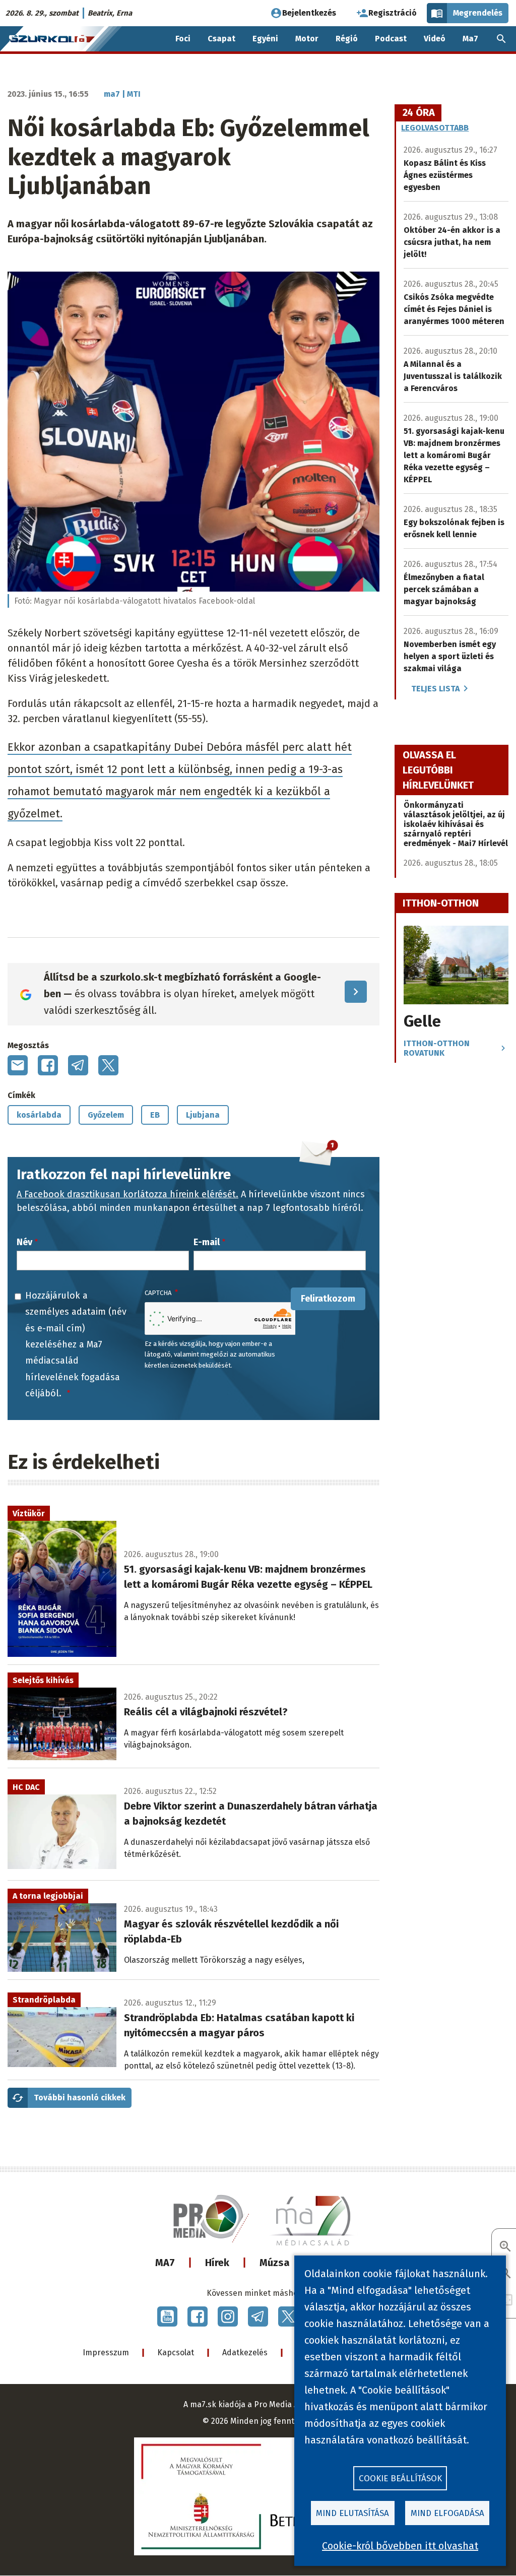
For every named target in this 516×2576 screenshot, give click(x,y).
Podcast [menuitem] (391, 39)
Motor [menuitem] (307, 39)
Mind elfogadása (447, 2513)
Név (24, 1242)
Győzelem (106, 1115)
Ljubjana (203, 1115)
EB (155, 1115)
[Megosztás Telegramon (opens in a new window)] (78, 1065)
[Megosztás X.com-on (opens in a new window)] (108, 1065)
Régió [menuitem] (347, 39)
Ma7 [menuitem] (470, 39)
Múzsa (275, 2263)
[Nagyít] (505, 2247)
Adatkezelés (245, 2353)
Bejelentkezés (309, 13)
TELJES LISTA (435, 689)
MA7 (165, 2263)
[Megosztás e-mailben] (18, 1065)
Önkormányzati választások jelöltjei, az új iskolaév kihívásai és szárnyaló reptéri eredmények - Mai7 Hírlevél (456, 824)
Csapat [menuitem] (221, 39)
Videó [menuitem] (435, 39)
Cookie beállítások (400, 2478)
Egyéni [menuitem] (265, 39)
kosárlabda (39, 1115)
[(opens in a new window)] (167, 2316)
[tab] (419, 113)
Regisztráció (393, 13)
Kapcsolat (176, 2353)
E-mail (207, 1242)
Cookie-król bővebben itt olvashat (400, 2546)
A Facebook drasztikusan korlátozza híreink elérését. (127, 1194)
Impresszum (106, 2353)
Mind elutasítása (352, 2513)
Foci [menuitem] (183, 39)
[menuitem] (501, 39)
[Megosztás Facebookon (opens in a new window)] (48, 1065)
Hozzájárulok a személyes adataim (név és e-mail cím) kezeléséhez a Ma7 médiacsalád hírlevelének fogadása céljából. (76, 1344)
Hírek (217, 2263)
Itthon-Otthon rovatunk (437, 1048)
